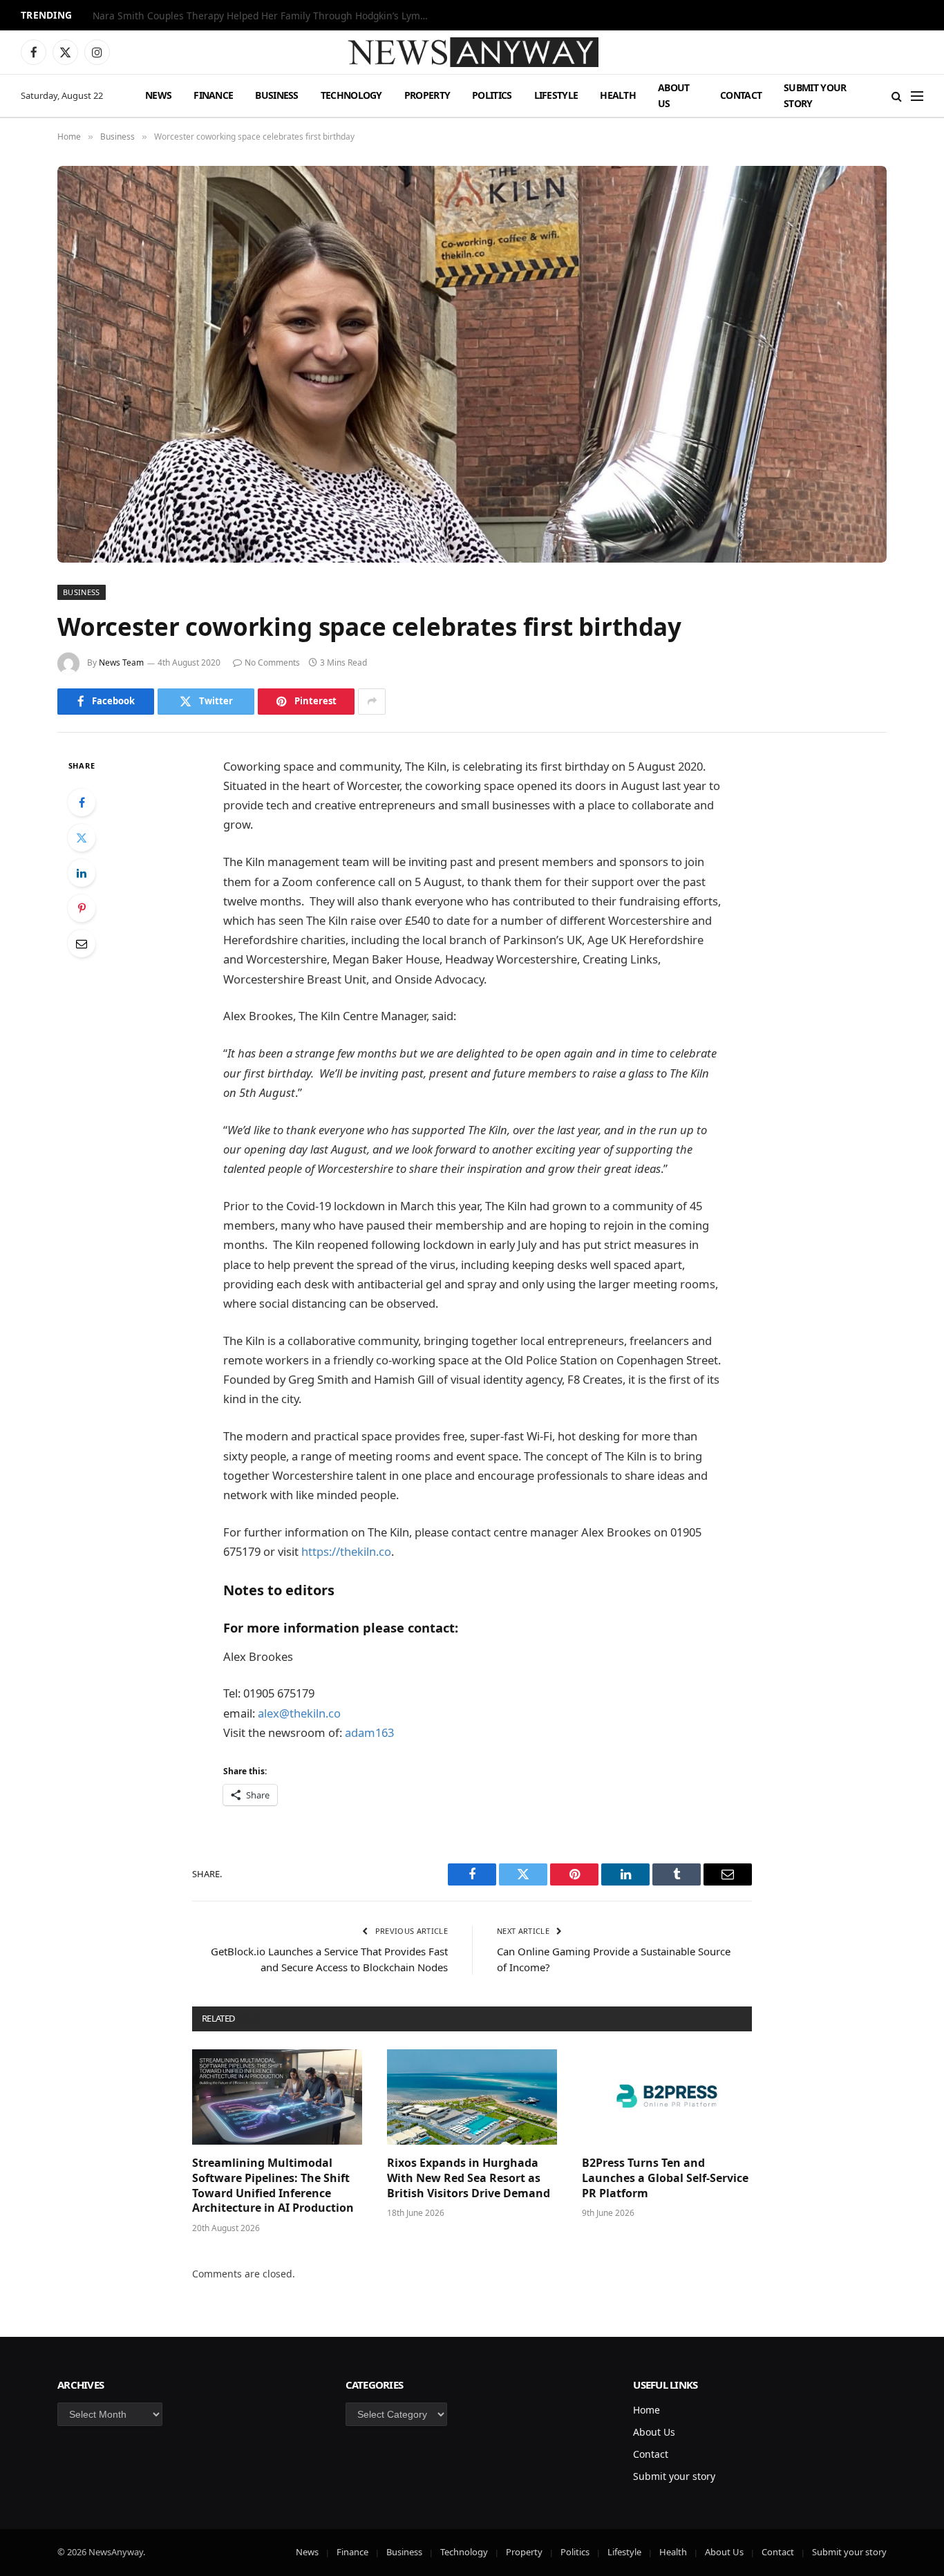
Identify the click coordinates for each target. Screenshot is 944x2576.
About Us (674, 95)
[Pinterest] (82, 908)
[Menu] (917, 96)
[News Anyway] (472, 52)
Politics (492, 95)
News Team (121, 662)
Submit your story (815, 95)
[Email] (82, 943)
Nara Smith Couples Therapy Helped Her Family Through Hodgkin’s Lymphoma (265, 16)
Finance (213, 95)
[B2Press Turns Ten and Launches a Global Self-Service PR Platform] (667, 2097)
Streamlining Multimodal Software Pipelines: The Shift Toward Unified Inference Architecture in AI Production (273, 2185)
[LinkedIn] (82, 873)
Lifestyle (556, 95)
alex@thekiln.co (299, 1713)
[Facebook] (82, 802)
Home (646, 2410)
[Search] (897, 96)
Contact (741, 95)
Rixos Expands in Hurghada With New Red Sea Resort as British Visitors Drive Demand (469, 2178)
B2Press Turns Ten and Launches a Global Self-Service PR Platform (665, 2178)
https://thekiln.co (346, 1551)
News (158, 95)
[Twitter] (82, 838)
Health (618, 95)
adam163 (369, 1732)
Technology (351, 95)
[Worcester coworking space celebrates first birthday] (472, 364)
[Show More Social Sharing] (372, 702)
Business (276, 95)
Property (427, 95)
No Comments (272, 662)
